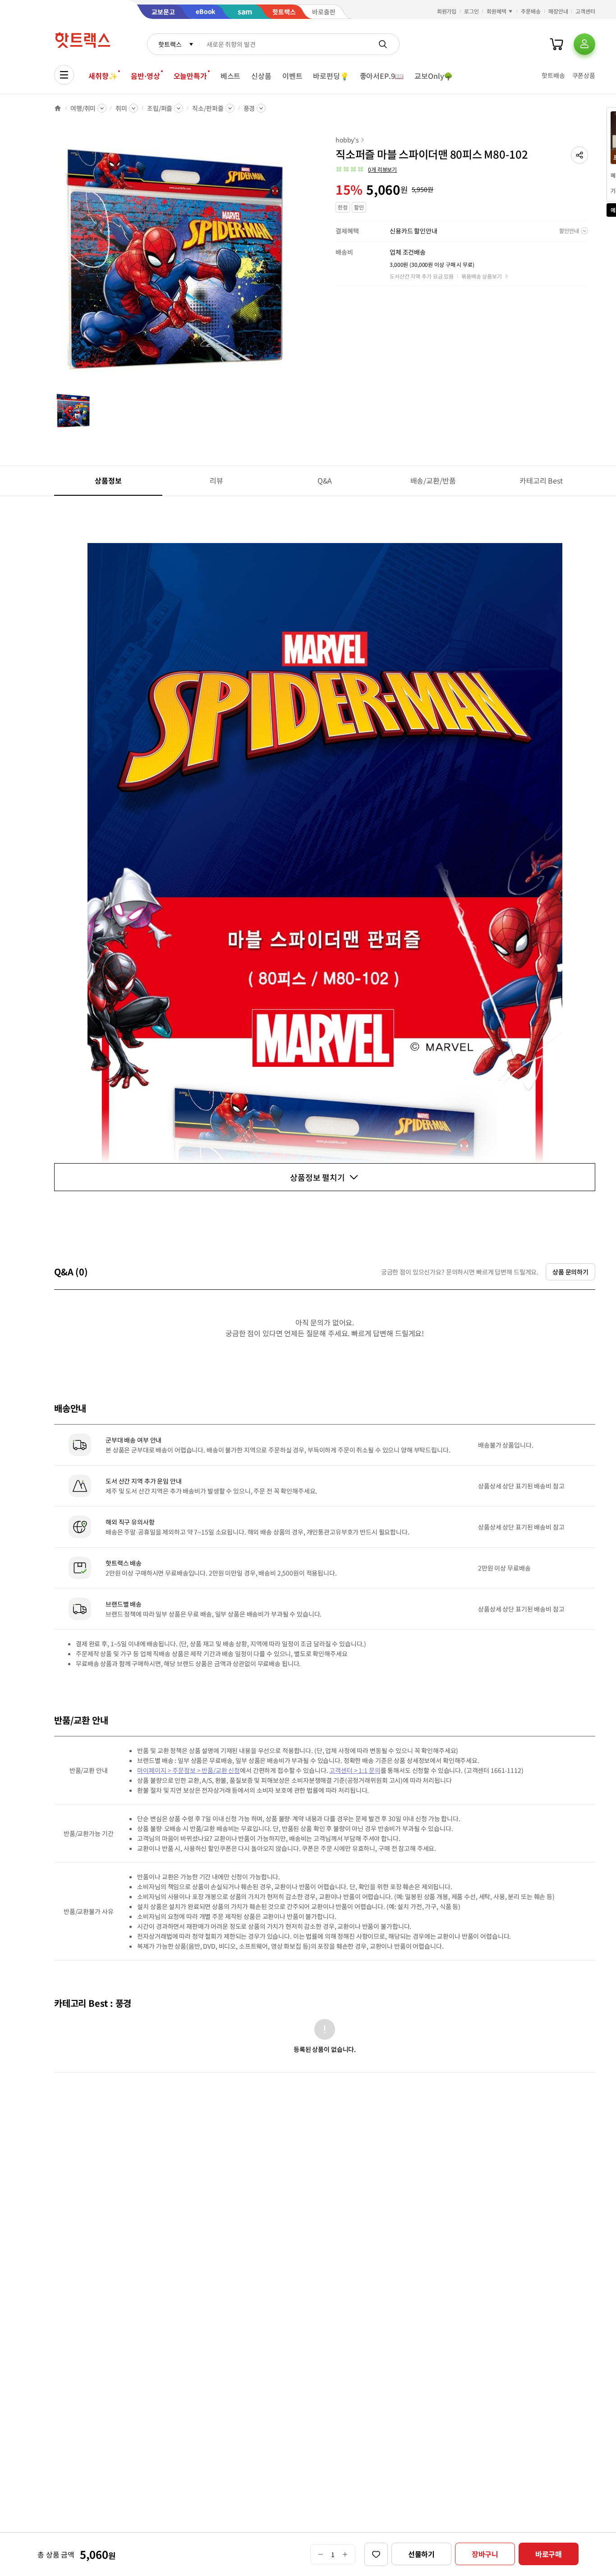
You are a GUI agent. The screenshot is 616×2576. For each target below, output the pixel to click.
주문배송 (531, 11)
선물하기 (421, 2554)
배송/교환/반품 (433, 480)
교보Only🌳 (434, 76)
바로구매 (549, 2554)
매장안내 (558, 11)
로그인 (471, 11)
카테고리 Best (541, 480)
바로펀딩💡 (331, 76)
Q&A (325, 480)
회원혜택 (496, 11)
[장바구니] (556, 44)
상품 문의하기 (570, 1272)
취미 (121, 108)
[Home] (58, 108)
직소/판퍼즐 (208, 108)
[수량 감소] (320, 2554)
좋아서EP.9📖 (382, 76)
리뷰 (216, 480)
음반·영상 (145, 76)
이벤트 (292, 76)
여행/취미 (83, 108)
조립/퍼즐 (160, 108)
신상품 (261, 76)
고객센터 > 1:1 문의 (355, 1770)
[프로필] (584, 44)
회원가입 (447, 11)
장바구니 (485, 2554)
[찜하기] (376, 2554)
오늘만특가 (190, 76)
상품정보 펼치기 (317, 1177)
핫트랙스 (170, 44)
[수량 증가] (345, 2554)
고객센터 (585, 11)
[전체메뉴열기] (64, 75)
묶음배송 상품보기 (482, 276)
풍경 (249, 108)
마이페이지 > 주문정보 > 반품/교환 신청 (188, 1770)
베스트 (231, 76)
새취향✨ (103, 76)
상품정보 (108, 480)
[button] (579, 155)
